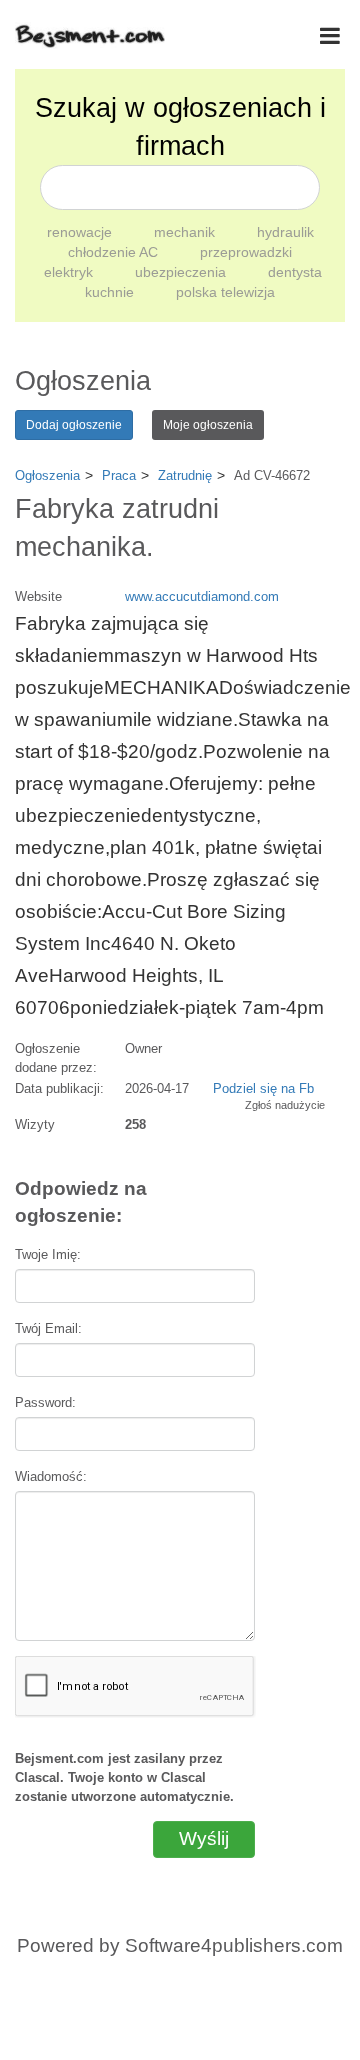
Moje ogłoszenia (208, 425)
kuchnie (111, 292)
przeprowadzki (246, 252)
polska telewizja (225, 292)
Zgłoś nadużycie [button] (285, 1105)
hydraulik (285, 232)
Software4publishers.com (234, 1945)
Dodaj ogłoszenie (74, 425)
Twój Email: (48, 1328)
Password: (45, 1402)
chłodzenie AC (115, 252)
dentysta (295, 272)
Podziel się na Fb (263, 1088)
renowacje (81, 232)
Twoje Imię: (48, 1254)
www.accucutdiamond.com (202, 596)
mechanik (186, 232)
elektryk (70, 272)
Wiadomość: (51, 1476)
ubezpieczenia (182, 272)
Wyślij (204, 1838)
